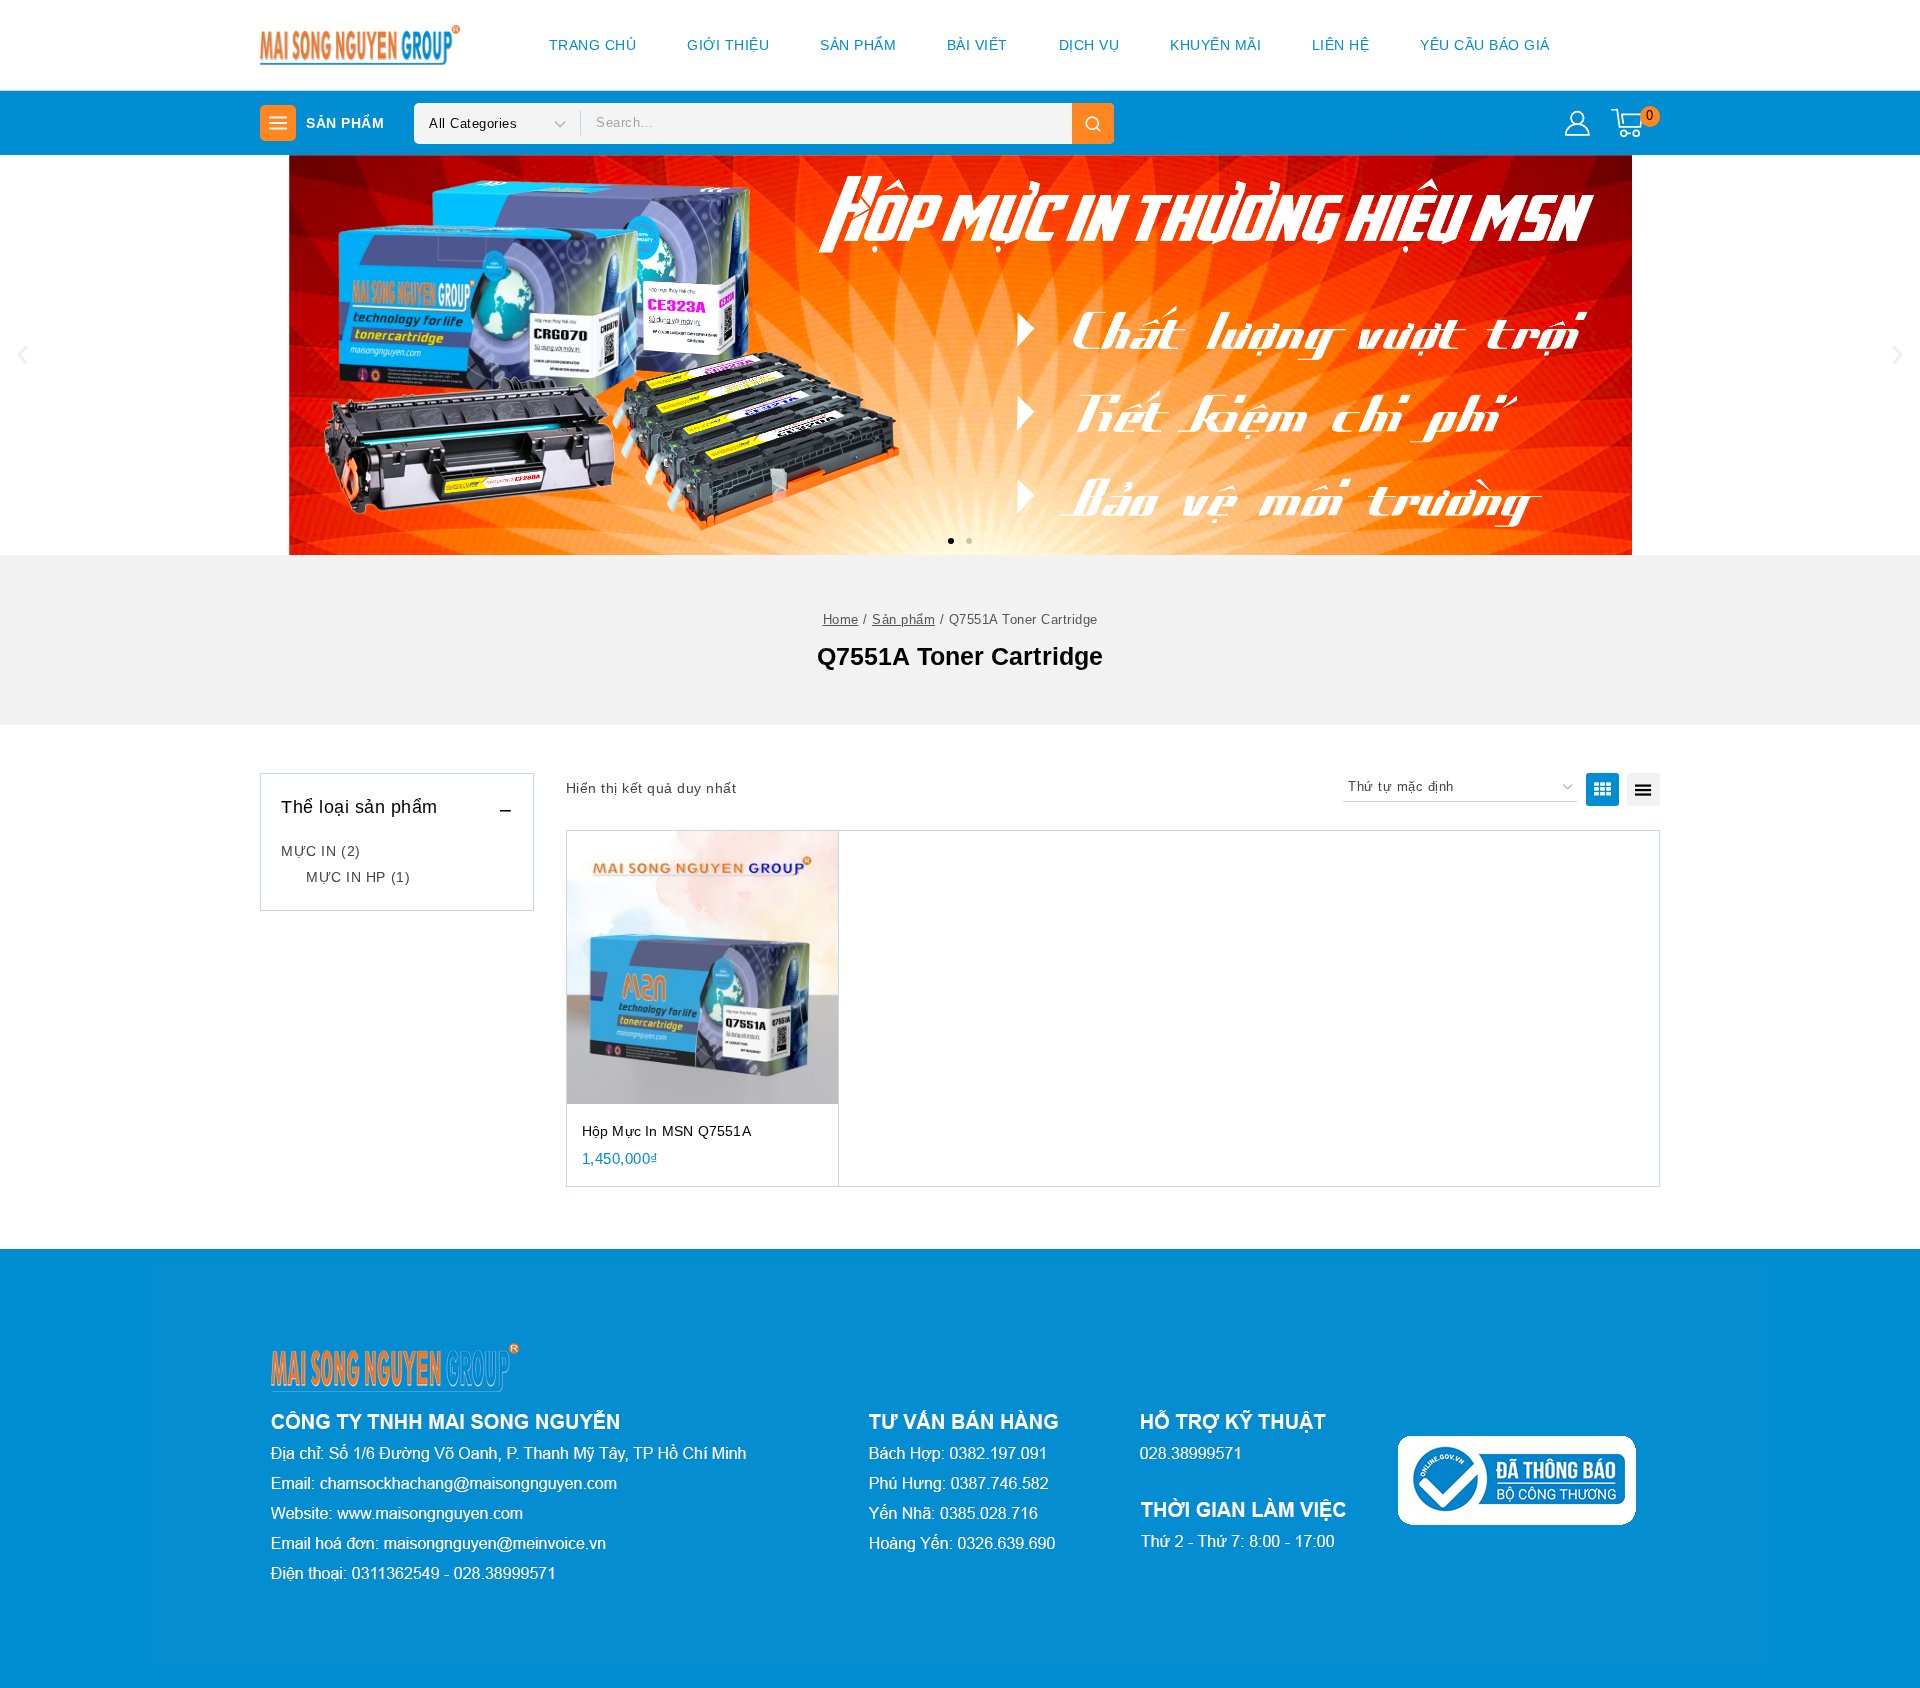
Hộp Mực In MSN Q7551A (666, 1131)
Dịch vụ (1089, 45)
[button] (951, 541)
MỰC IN (321, 851)
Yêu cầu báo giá (1485, 45)
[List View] (1643, 789)
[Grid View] (1602, 789)
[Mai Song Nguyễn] (360, 45)
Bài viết (977, 45)
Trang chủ (593, 45)
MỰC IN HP (358, 877)
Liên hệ (1341, 45)
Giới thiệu (728, 45)
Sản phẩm (858, 45)
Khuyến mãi (1215, 45)
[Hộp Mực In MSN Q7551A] (703, 967)
